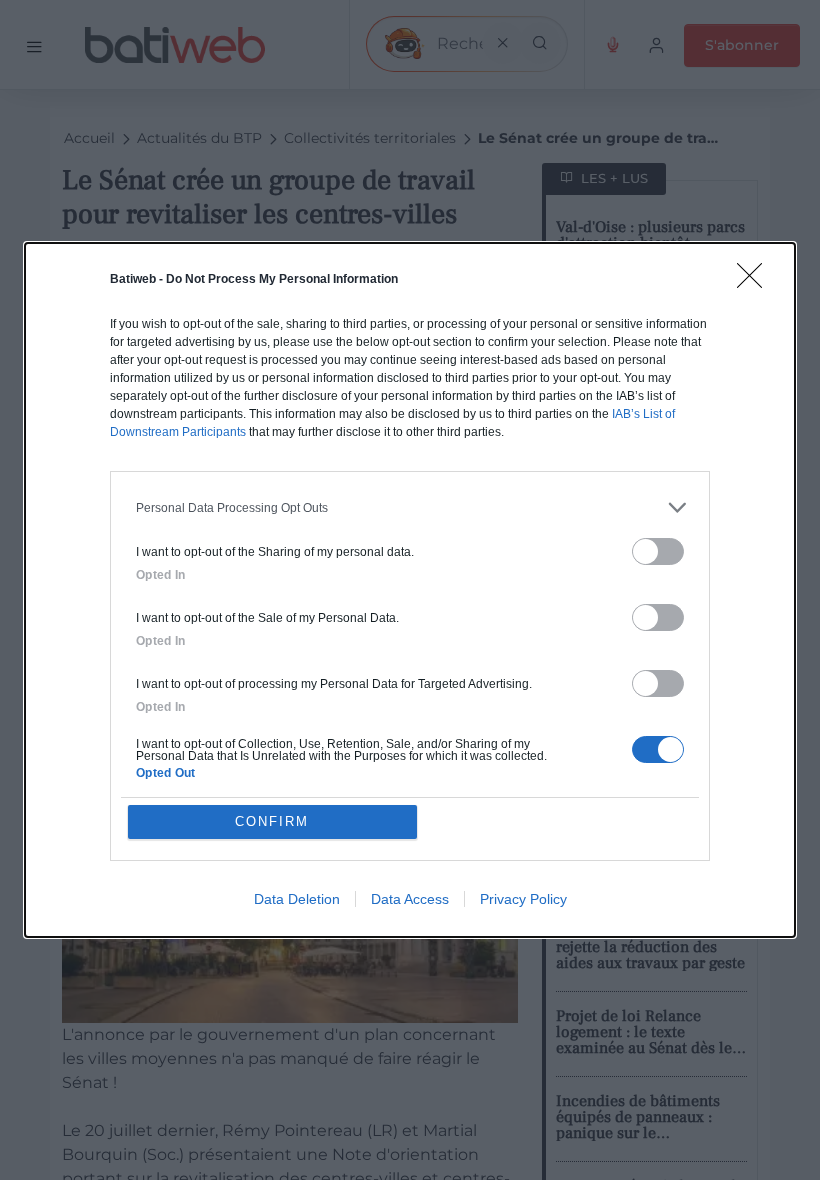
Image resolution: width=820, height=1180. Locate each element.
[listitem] (410, 507)
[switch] (658, 551)
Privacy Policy (523, 899)
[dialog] (410, 590)
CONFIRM (272, 821)
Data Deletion (297, 899)
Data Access (410, 899)
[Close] (756, 282)
